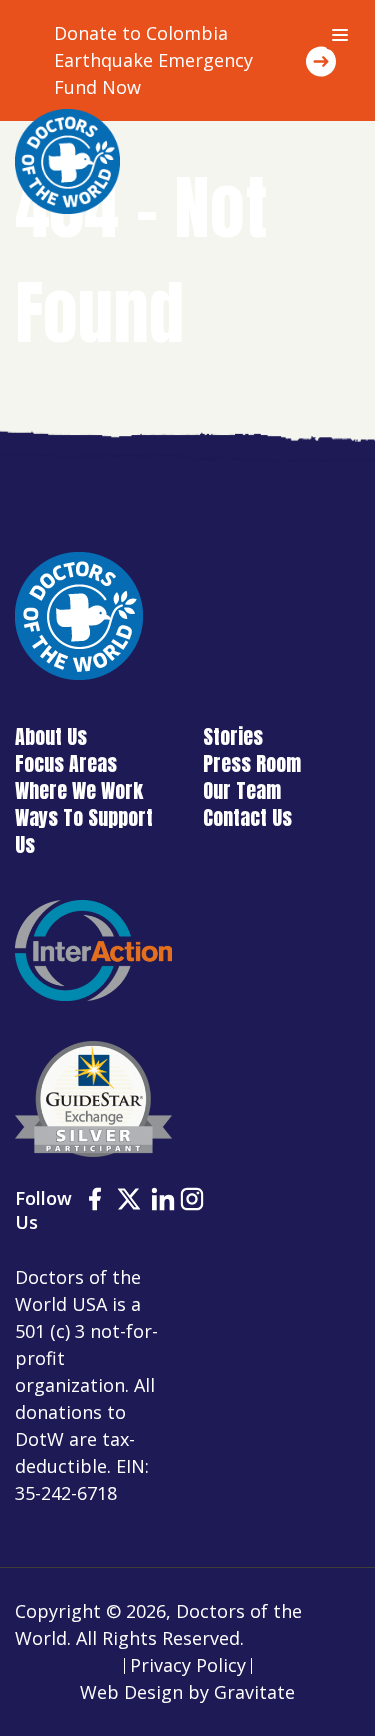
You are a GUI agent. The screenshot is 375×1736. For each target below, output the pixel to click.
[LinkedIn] (163, 1202)
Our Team (242, 790)
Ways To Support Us (84, 831)
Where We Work (79, 790)
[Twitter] (129, 1202)
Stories (233, 736)
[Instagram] (192, 1202)
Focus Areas (66, 763)
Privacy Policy (188, 1665)
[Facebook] (95, 1202)
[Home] (67, 161)
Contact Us (247, 817)
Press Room (252, 763)
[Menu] (340, 35)
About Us (51, 736)
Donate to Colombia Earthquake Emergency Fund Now (153, 60)
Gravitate (254, 1692)
